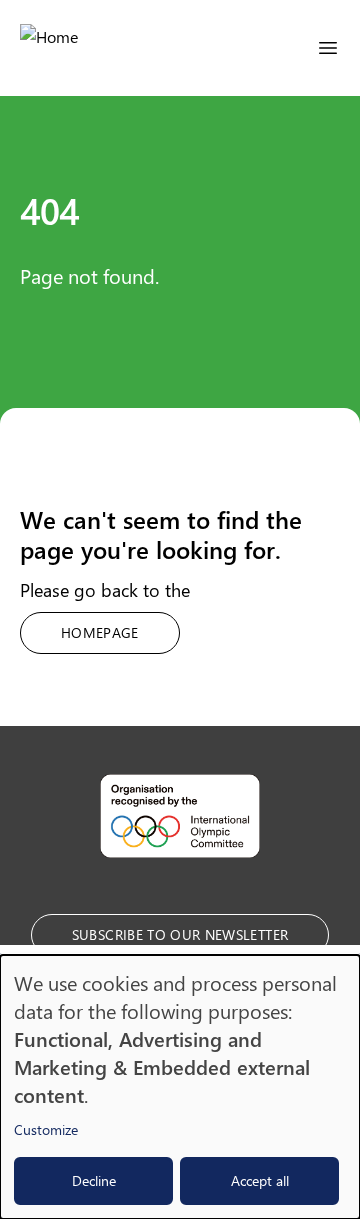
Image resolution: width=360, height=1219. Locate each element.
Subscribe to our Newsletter (180, 934)
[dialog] (180, 1087)
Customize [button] (46, 1129)
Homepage (100, 632)
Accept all (260, 1180)
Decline (94, 1180)
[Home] (49, 48)
